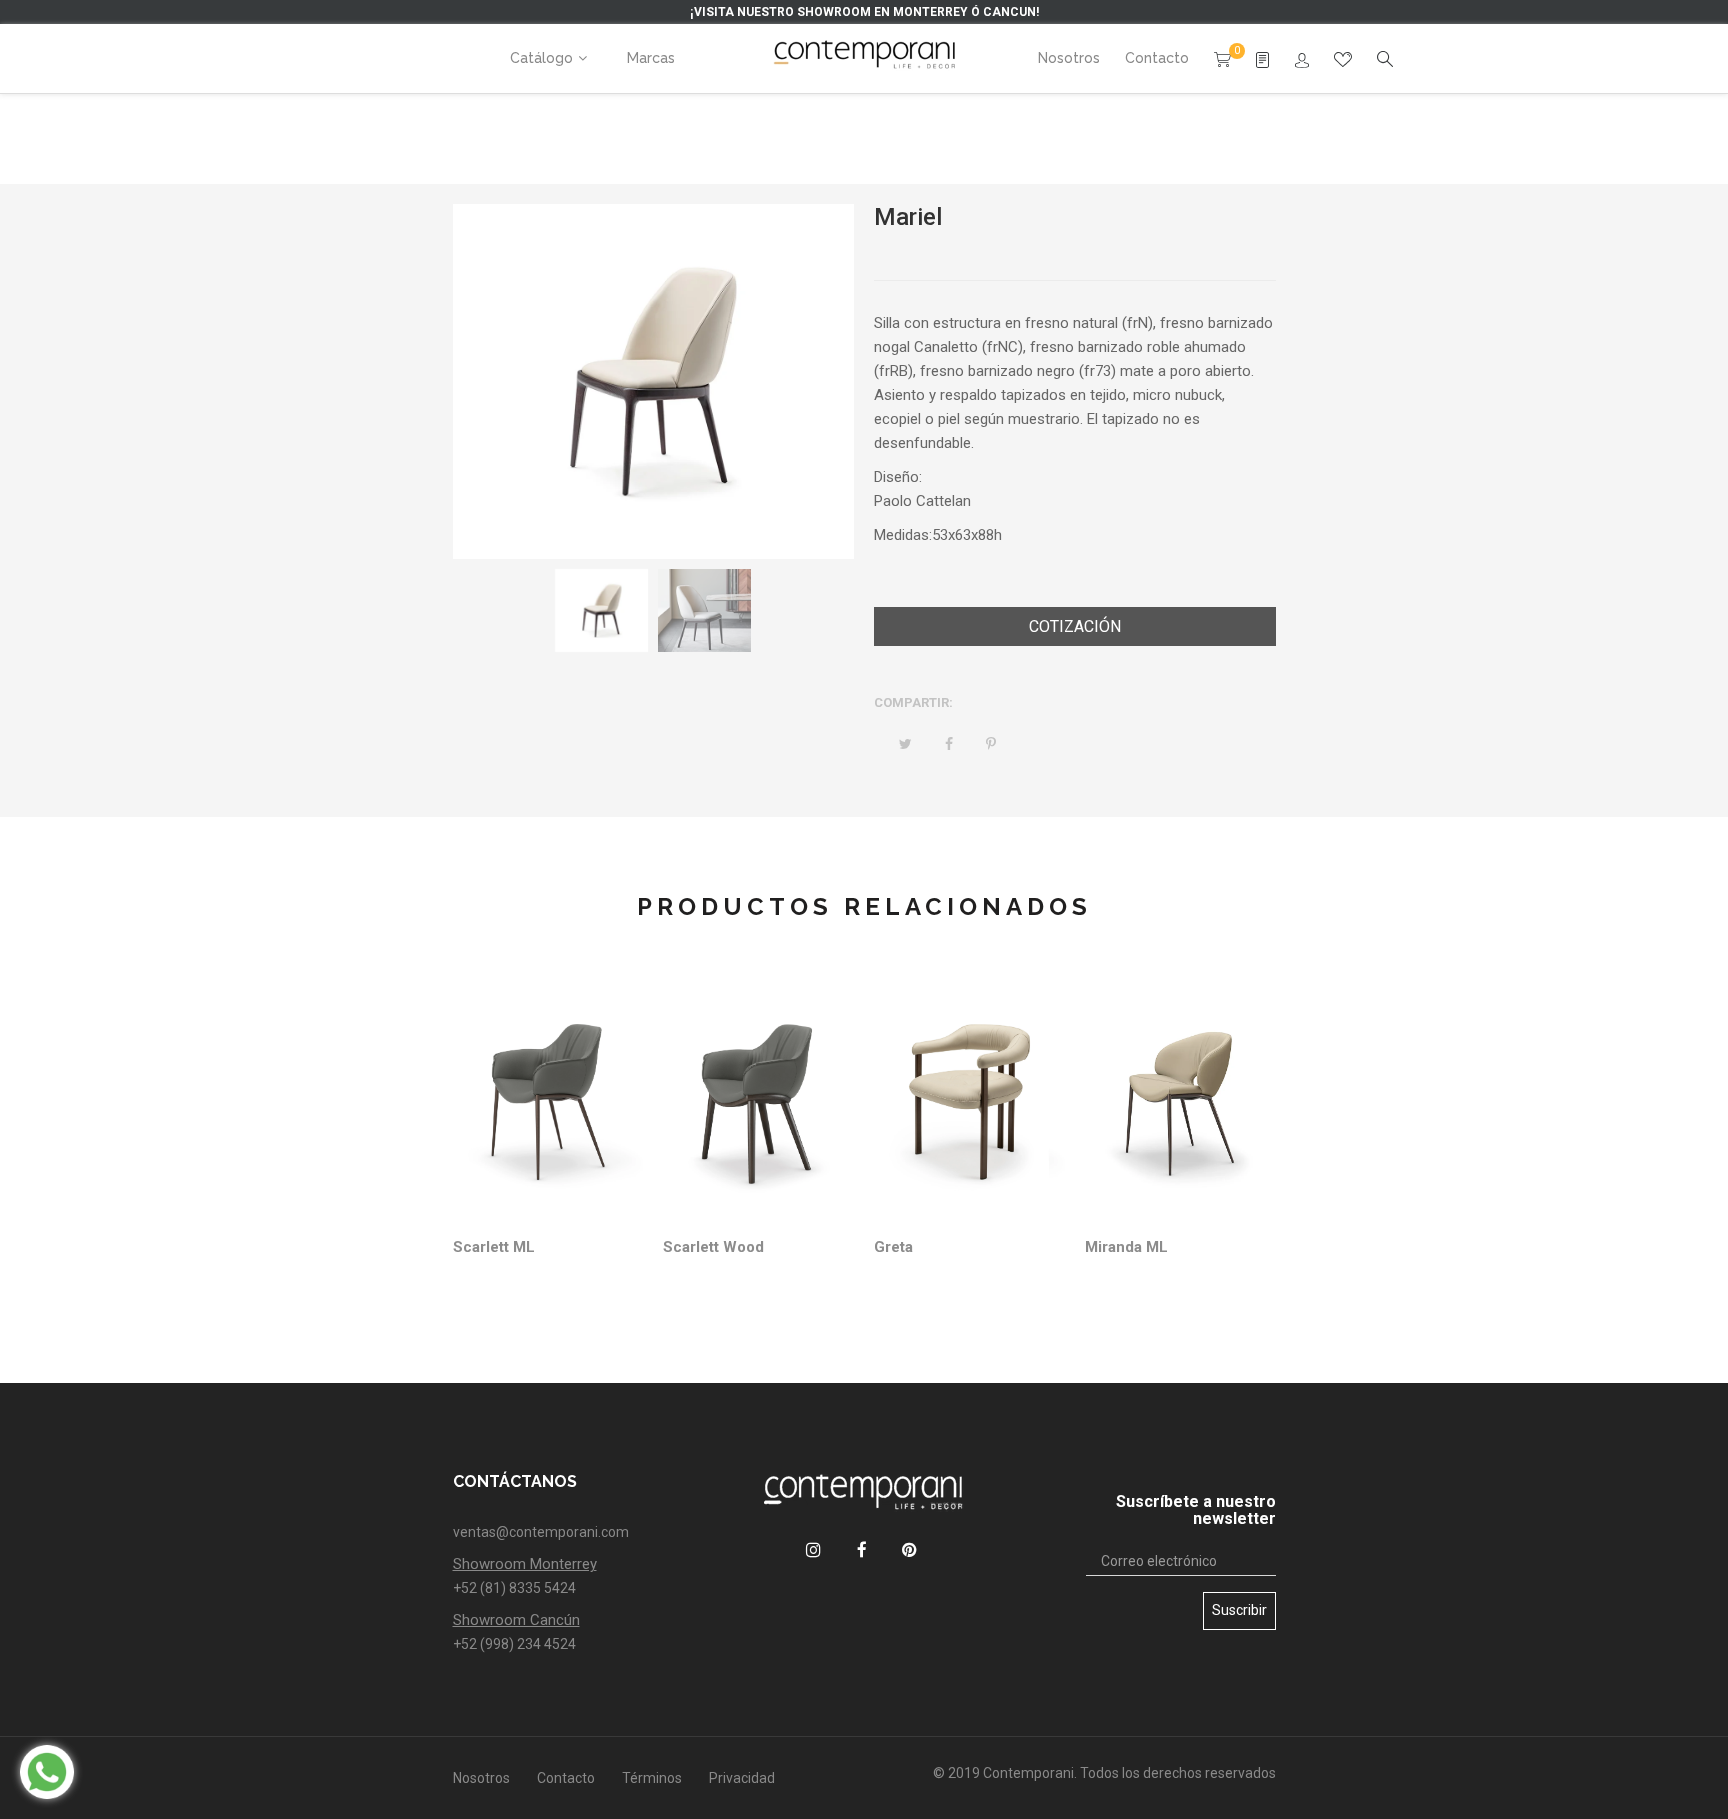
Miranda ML (1126, 1247)
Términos (652, 1778)
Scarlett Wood (713, 1247)
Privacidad (742, 1778)
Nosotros (481, 1778)
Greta (893, 1247)
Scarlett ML (494, 1247)
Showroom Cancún (516, 1620)
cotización (1075, 626)
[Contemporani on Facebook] (861, 1549)
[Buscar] (1302, 60)
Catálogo (541, 58)
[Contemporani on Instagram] (813, 1549)
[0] (1222, 58)
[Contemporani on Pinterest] (909, 1549)
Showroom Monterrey (525, 1564)
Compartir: (913, 702)
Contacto (566, 1778)
